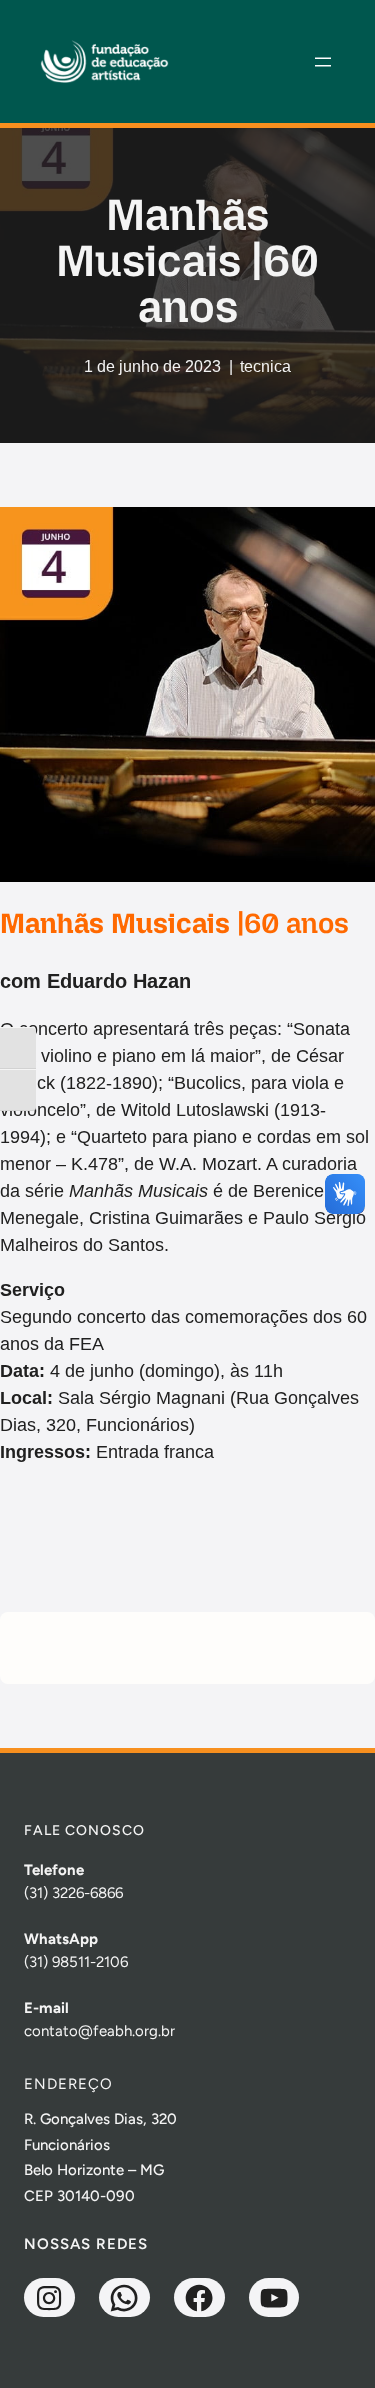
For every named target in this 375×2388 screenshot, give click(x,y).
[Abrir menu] (323, 62)
